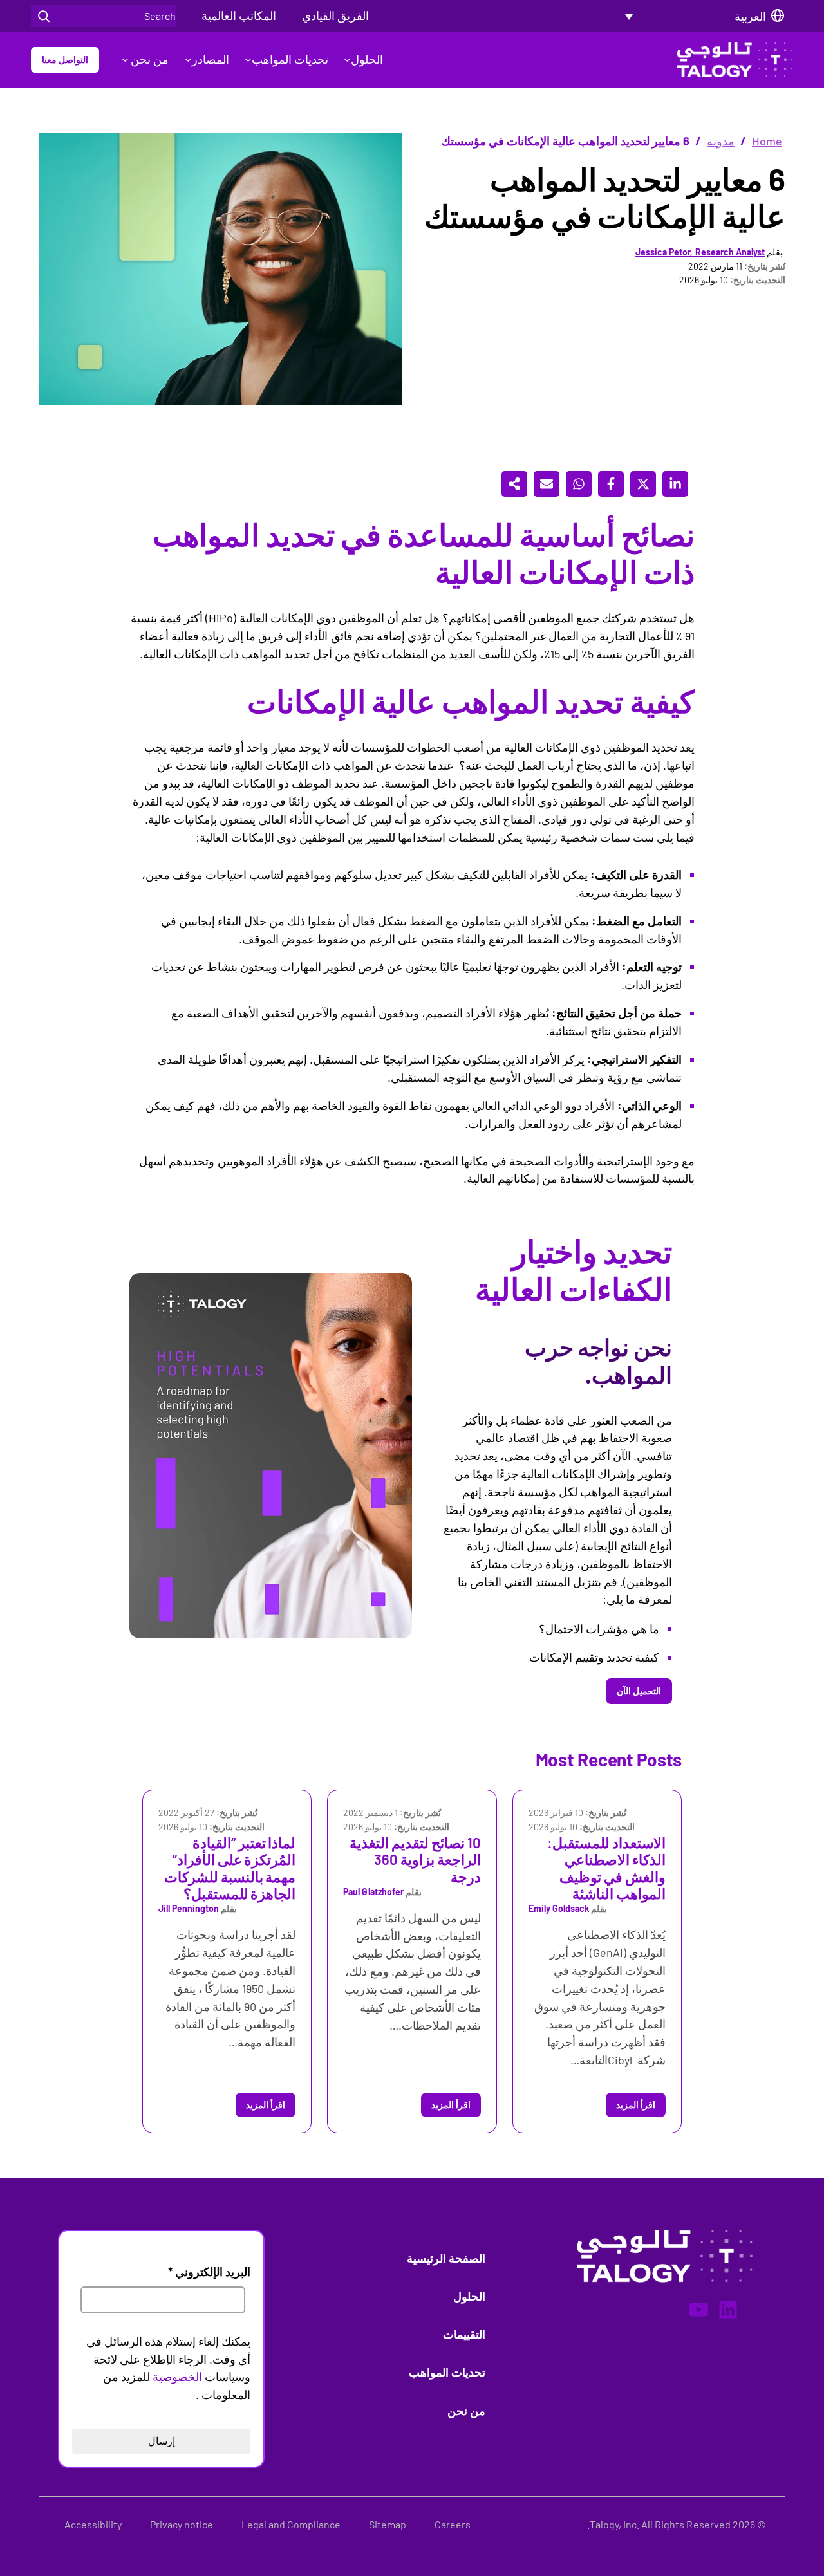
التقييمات (464, 2334)
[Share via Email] (547, 484)
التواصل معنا (65, 60)
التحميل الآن (639, 1691)
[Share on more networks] (514, 484)
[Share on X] (643, 484)
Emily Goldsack (559, 1908)
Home (767, 141)
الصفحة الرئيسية (446, 2258)
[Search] (44, 16)
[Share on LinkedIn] (675, 484)
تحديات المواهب (290, 59)
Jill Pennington (189, 1908)
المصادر (210, 59)
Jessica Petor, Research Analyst (700, 252)
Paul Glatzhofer (373, 1892)
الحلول (367, 59)
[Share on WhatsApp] (579, 484)
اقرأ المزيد (636, 2105)
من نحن (148, 59)
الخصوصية (177, 2377)
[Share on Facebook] (611, 484)
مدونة (721, 141)
